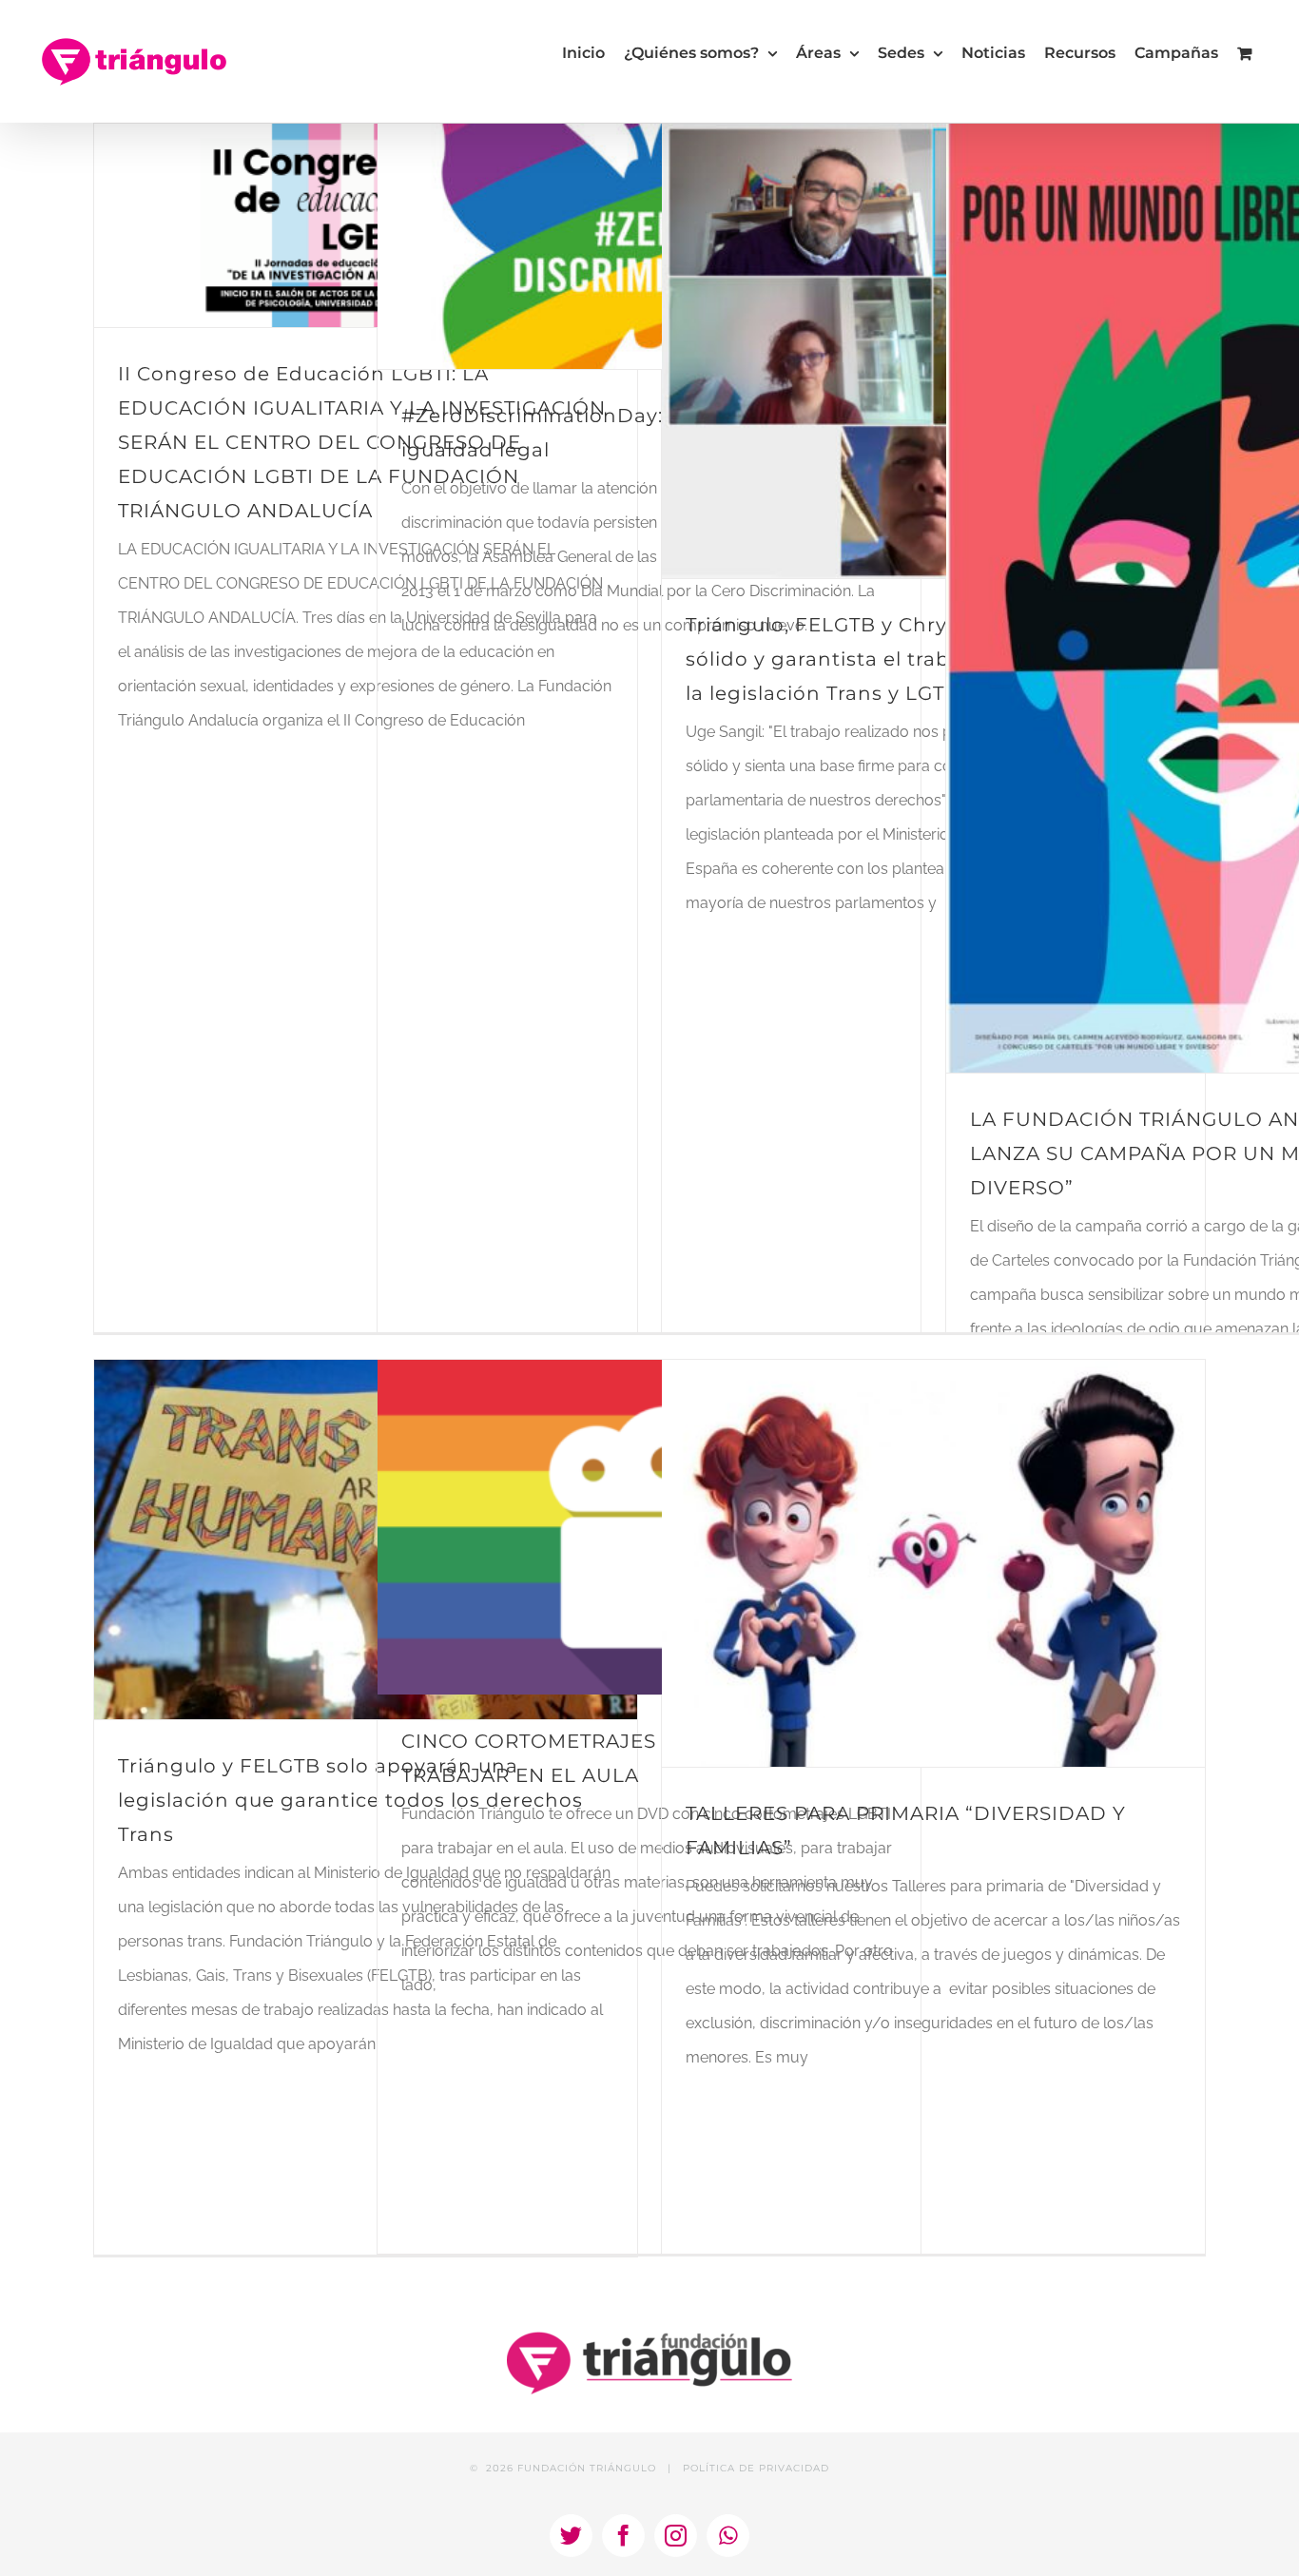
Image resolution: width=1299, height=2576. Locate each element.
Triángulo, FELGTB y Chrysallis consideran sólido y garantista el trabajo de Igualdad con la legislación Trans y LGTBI (921, 659)
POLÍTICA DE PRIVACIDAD (756, 2468)
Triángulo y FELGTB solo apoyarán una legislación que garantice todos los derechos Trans (350, 1800)
